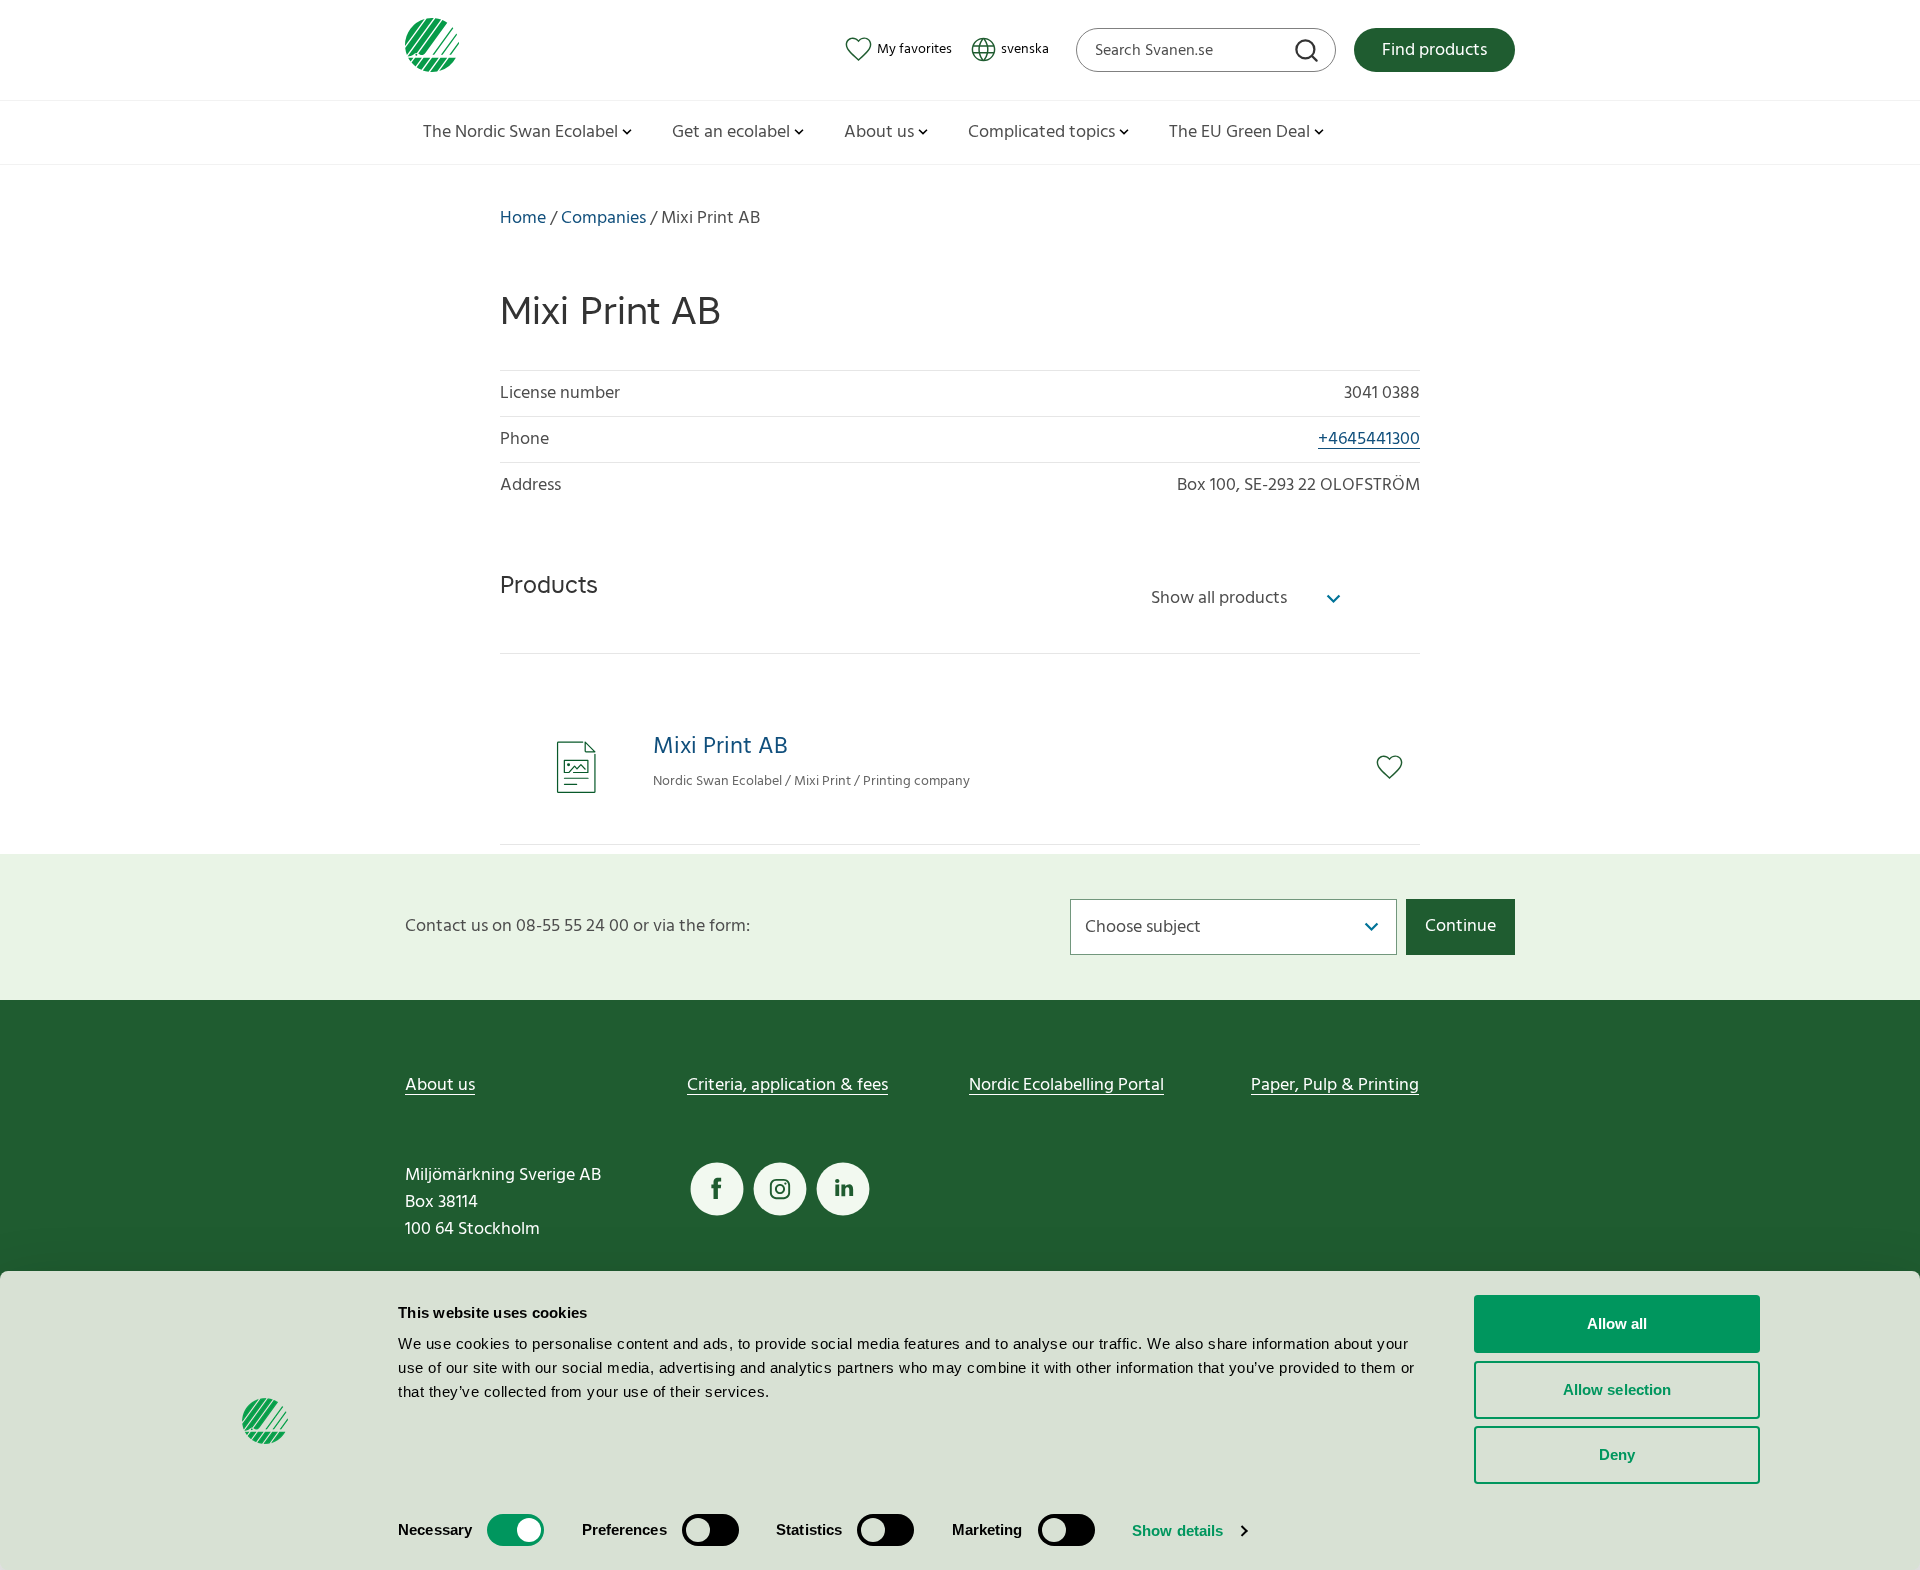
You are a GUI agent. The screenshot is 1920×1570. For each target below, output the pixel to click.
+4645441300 (1369, 439)
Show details (1177, 1530)
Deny (1617, 1454)
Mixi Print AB (720, 747)
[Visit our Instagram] (780, 1189)
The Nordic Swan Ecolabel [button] (520, 132)
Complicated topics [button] (1041, 132)
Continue (1460, 926)
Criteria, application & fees (787, 1085)
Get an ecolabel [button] (731, 132)
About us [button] (879, 132)
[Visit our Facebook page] (717, 1189)
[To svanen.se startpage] (432, 49)
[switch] (710, 1530)
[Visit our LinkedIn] (843, 1189)
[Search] (1309, 53)
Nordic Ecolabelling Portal (1066, 1085)
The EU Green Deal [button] (1239, 132)
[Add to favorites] (1398, 767)
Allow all (1617, 1323)
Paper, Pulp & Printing (1335, 1085)
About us (440, 1085)
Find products (1434, 50)
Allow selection (1617, 1389)
